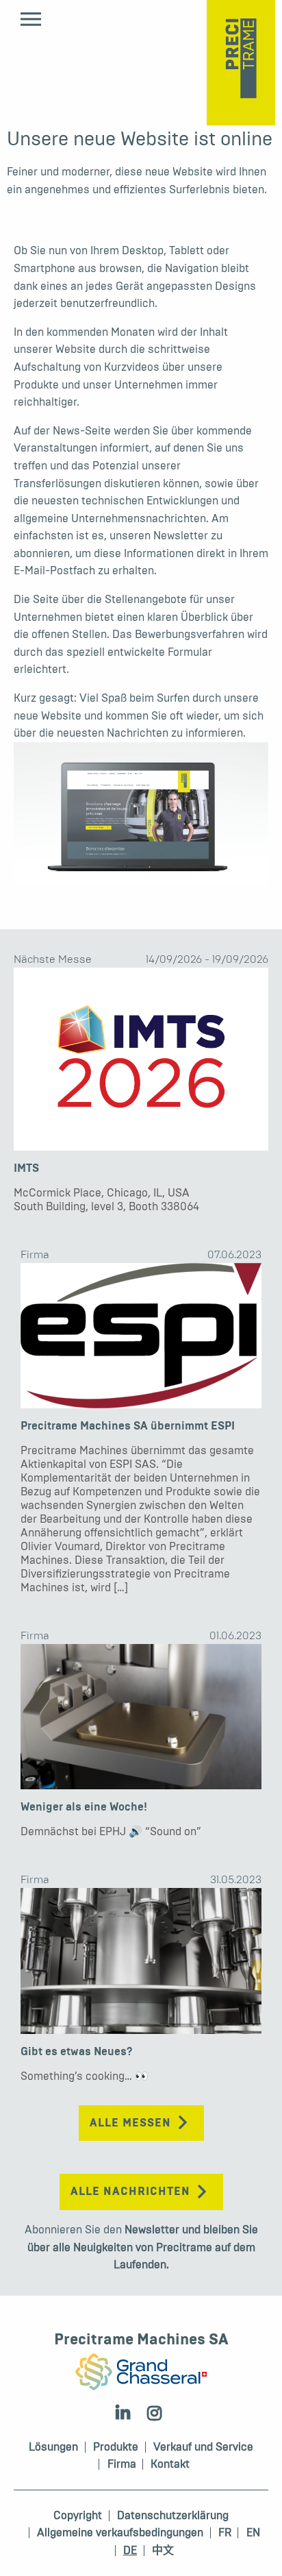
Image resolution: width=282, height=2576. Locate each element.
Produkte (116, 2447)
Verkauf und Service (203, 2447)
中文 (163, 2551)
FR (225, 2533)
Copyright (78, 2516)
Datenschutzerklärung (173, 2516)
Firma (35, 1254)
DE (130, 2551)
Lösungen (53, 2447)
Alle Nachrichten (130, 2192)
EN (253, 2533)
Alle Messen (130, 2123)
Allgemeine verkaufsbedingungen (120, 2533)
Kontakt (170, 2464)
